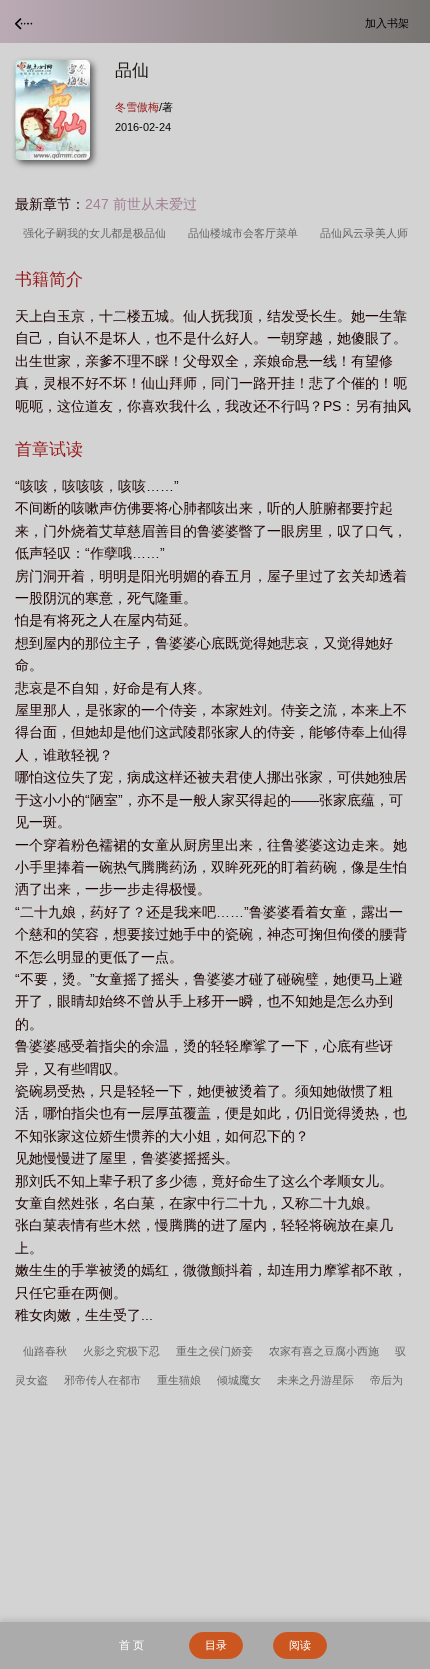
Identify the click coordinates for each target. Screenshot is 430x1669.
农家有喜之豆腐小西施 (324, 1351)
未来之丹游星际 (315, 1380)
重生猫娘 (179, 1380)
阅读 (300, 1645)
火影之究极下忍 (121, 1351)
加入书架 (390, 22)
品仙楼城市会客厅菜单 (246, 233)
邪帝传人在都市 (102, 1380)
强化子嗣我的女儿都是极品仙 (97, 233)
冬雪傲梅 (137, 107)
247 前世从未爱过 (141, 204)
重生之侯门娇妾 (214, 1351)
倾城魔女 (239, 1380)
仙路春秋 (45, 1351)
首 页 (131, 1645)
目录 (216, 1645)
